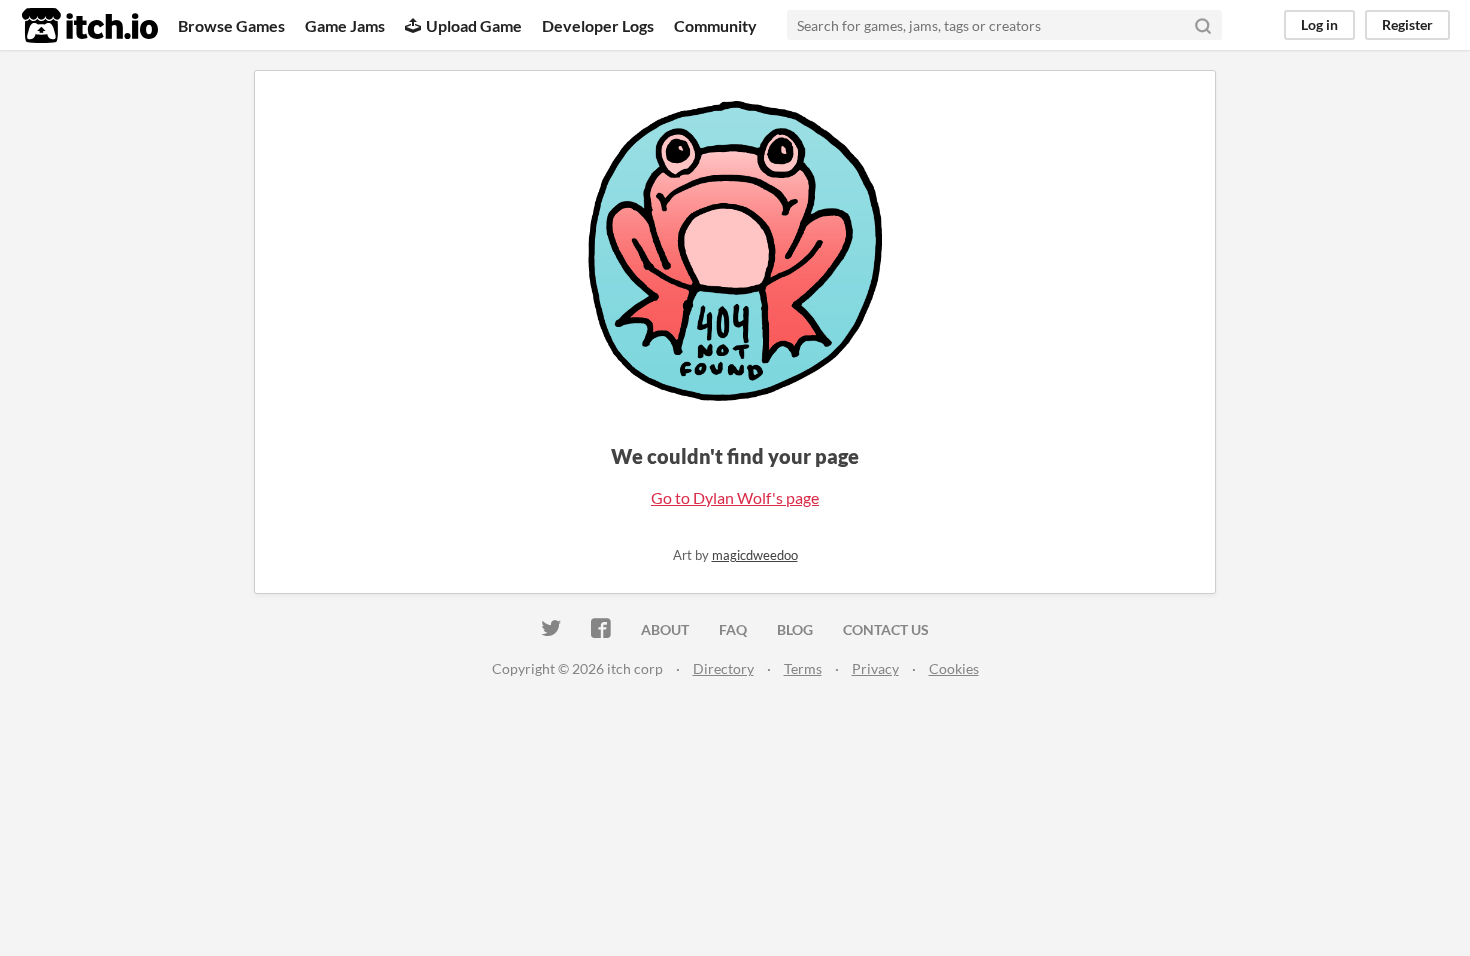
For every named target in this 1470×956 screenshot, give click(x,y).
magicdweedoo (755, 555)
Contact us (886, 629)
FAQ (733, 629)
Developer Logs (598, 25)
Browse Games (231, 25)
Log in (1319, 24)
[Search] (1203, 25)
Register (1407, 24)
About (665, 629)
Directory (723, 668)
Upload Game (474, 25)
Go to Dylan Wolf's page (735, 497)
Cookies (954, 668)
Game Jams (345, 25)
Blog (795, 629)
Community (715, 25)
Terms (803, 668)
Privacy (875, 668)
